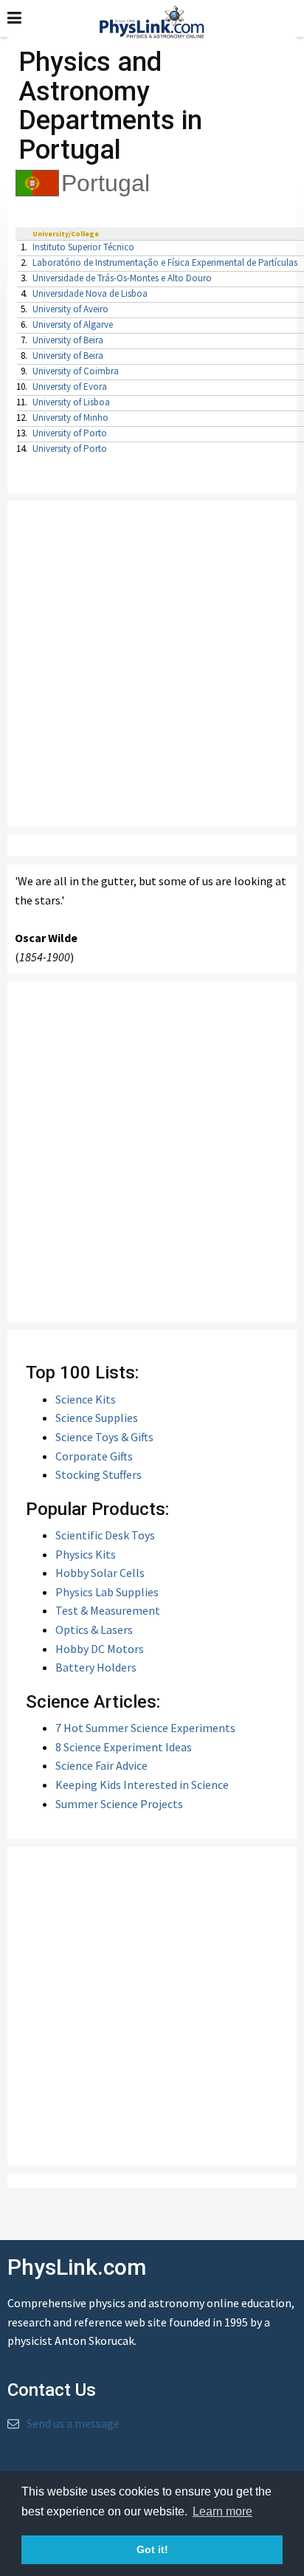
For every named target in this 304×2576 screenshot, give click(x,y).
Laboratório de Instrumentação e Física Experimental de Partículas (165, 262)
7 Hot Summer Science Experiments (145, 1728)
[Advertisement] (152, 664)
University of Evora (70, 387)
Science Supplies (97, 1418)
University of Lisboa (71, 402)
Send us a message (73, 2423)
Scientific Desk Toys (105, 1535)
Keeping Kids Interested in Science (142, 1785)
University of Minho (70, 418)
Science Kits (86, 1399)
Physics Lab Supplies (107, 1592)
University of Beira (68, 340)
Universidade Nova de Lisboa (90, 293)
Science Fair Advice (101, 1765)
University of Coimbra (76, 371)
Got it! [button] (152, 2549)
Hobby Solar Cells (100, 1573)
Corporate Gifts (94, 1456)
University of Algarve (73, 324)
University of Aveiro (70, 309)
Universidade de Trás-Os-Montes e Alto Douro (122, 278)
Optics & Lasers (94, 1629)
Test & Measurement (108, 1610)
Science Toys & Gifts (104, 1437)
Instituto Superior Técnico (83, 247)
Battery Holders (96, 1667)
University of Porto (70, 433)
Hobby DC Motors (100, 1649)
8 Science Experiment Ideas (124, 1747)
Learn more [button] (222, 2511)
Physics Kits (86, 1554)
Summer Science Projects (119, 1804)
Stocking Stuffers (99, 1474)
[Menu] (14, 18)
